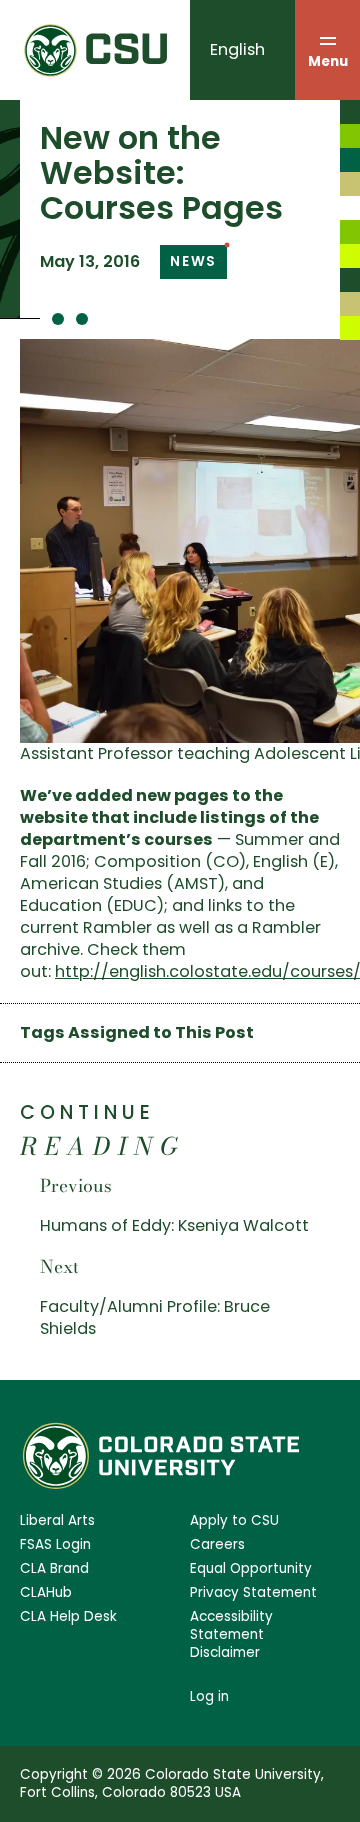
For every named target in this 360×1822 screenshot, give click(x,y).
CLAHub (46, 1593)
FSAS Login (55, 1545)
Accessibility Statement (231, 1626)
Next (59, 1266)
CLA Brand (54, 1569)
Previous (76, 1185)
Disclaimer (225, 1653)
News (193, 261)
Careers (217, 1545)
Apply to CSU (234, 1521)
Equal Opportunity (251, 1569)
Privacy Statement (253, 1593)
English (237, 49)
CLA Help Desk (68, 1617)
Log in (209, 1696)
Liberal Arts (57, 1521)
